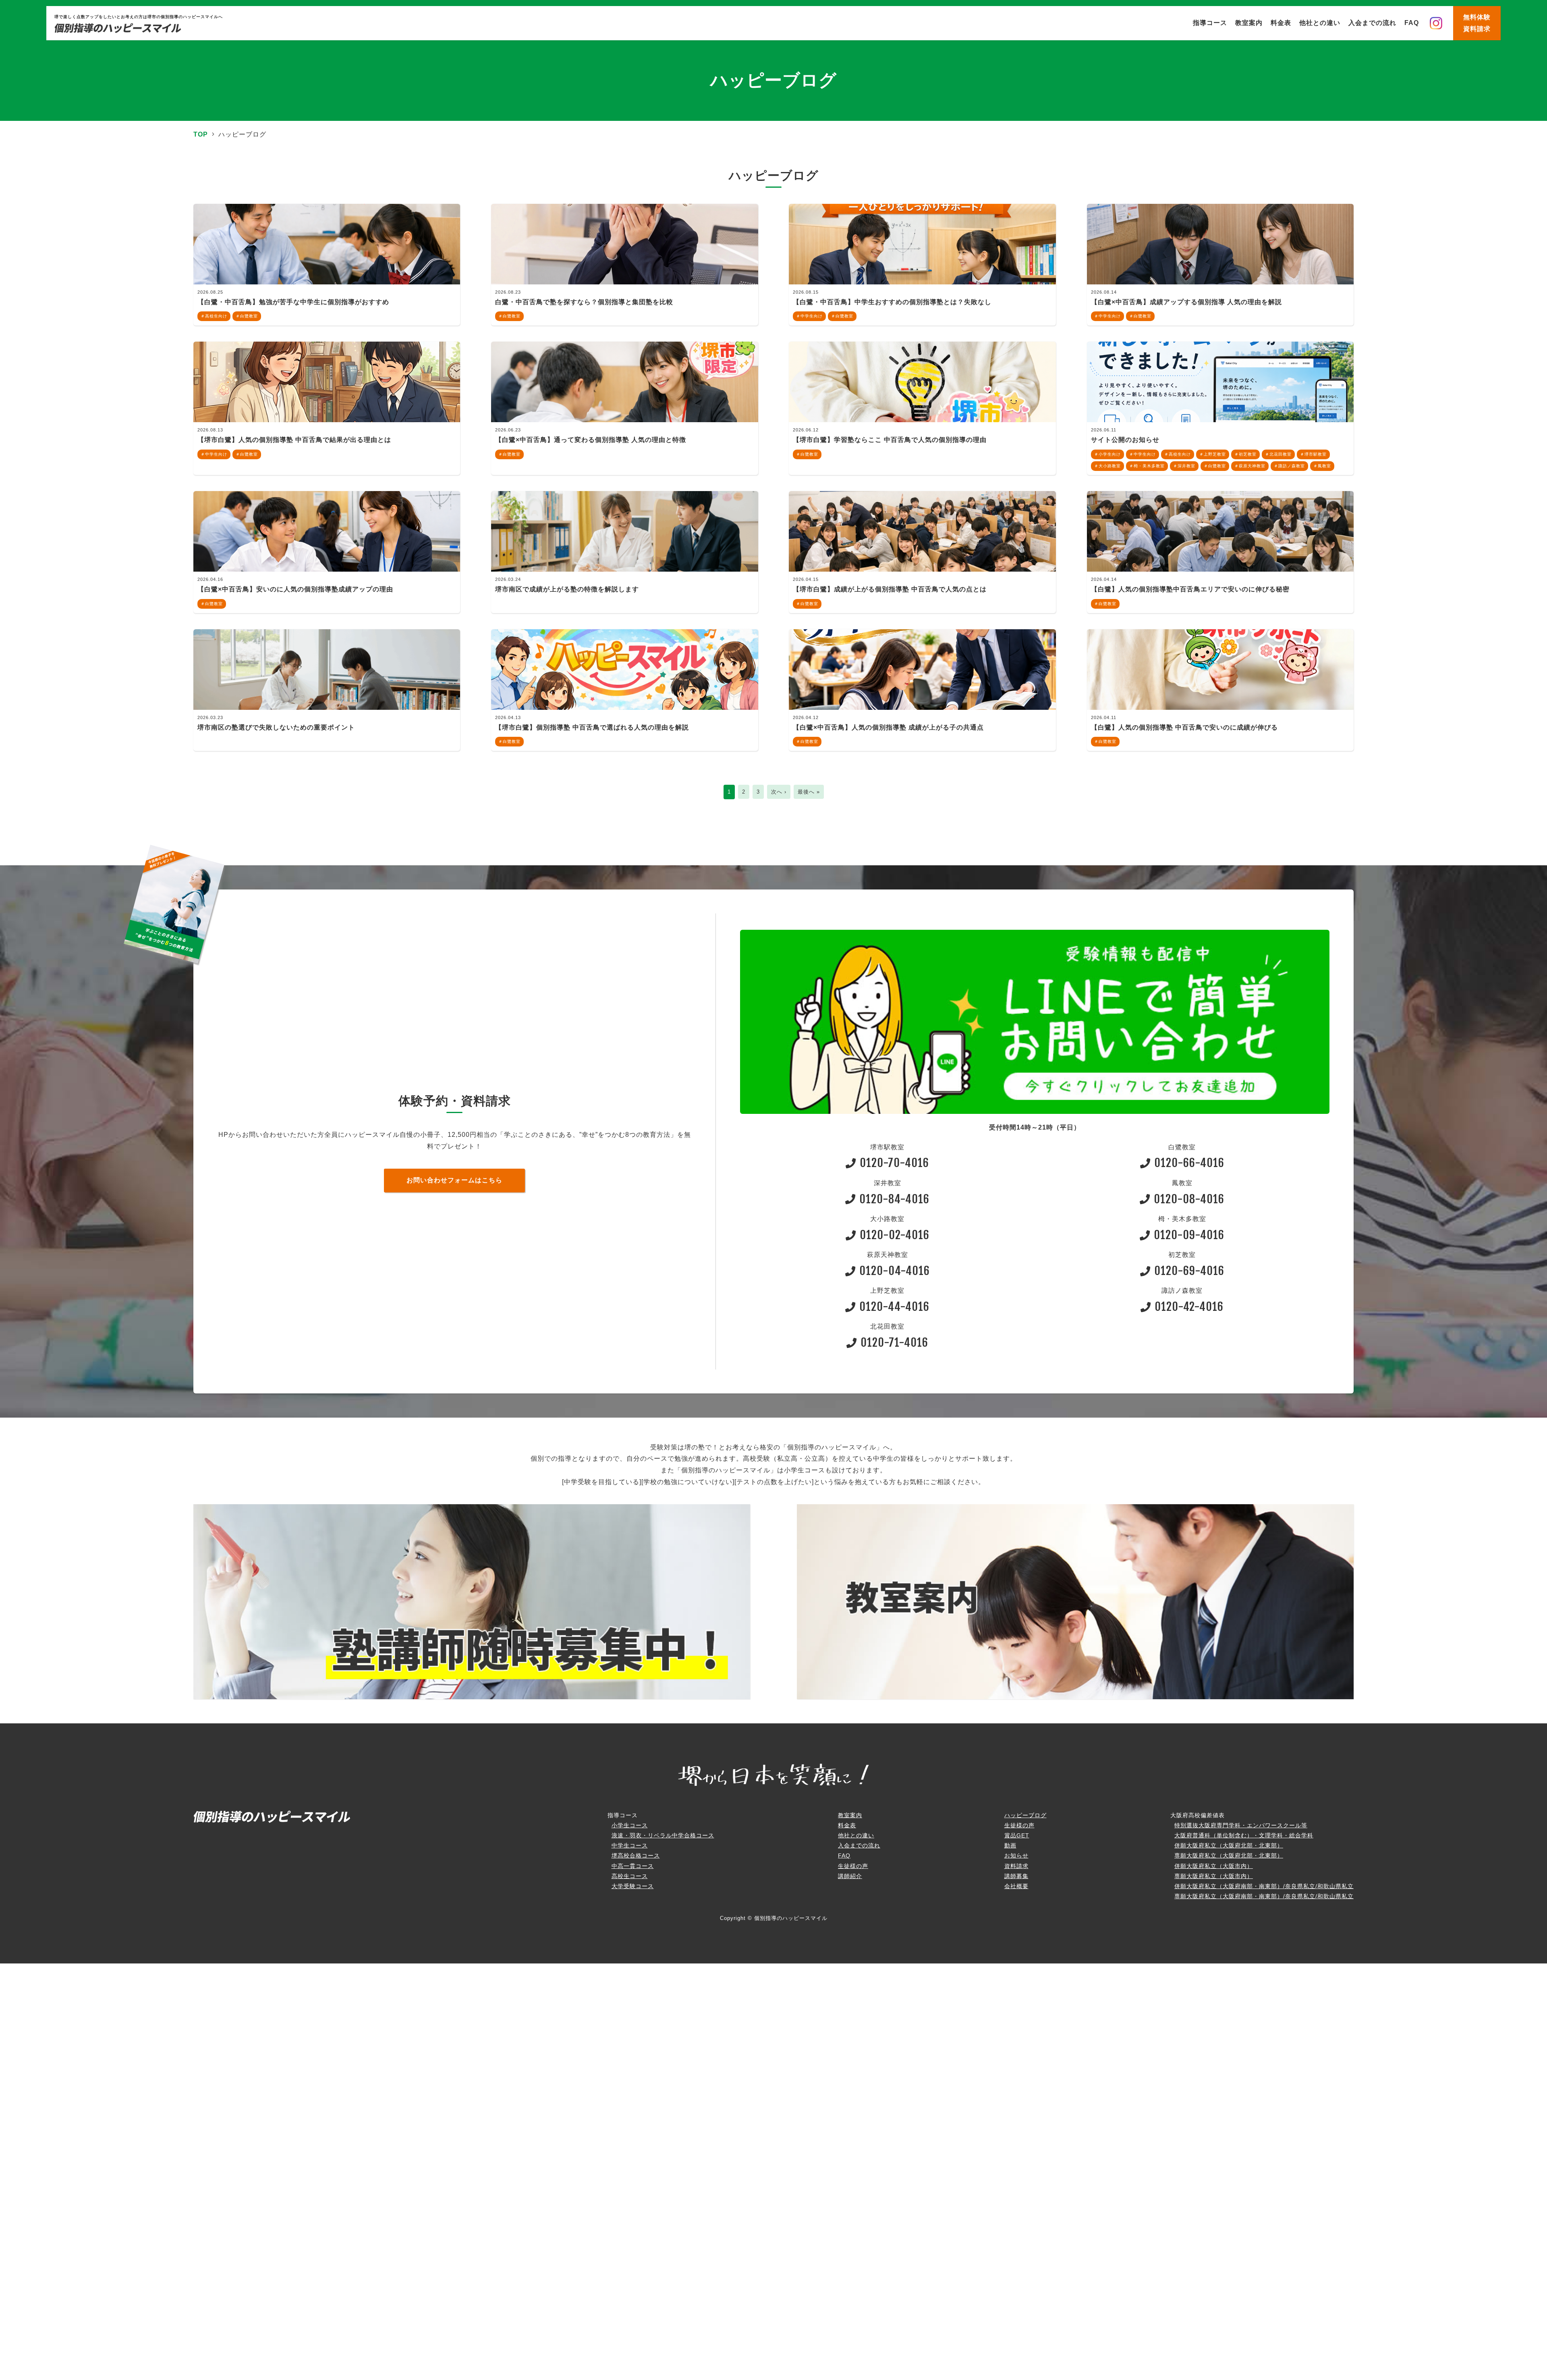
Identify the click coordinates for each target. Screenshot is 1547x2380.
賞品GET (1017, 1835)
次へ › (779, 792)
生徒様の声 (853, 1866)
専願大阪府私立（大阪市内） (1214, 1876)
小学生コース (630, 1825)
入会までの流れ (1372, 23)
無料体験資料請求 (1477, 23)
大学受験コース (633, 1886)
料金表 (1281, 23)
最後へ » (809, 792)
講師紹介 (850, 1876)
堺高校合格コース (636, 1855)
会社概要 (1016, 1886)
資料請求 (1016, 1866)
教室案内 (1249, 23)
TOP (201, 134)
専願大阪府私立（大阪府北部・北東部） (1229, 1855)
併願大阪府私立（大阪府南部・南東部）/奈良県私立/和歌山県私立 (1264, 1886)
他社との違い (1320, 23)
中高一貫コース (633, 1866)
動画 (1010, 1845)
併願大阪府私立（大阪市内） (1214, 1866)
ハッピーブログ (1025, 1815)
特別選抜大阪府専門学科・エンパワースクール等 (1241, 1825)
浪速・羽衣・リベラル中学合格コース (663, 1835)
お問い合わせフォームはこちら (454, 1180)
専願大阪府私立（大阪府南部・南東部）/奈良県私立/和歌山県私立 (1264, 1896)
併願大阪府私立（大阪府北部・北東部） (1229, 1845)
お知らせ (1016, 1855)
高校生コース (630, 1876)
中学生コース (630, 1845)
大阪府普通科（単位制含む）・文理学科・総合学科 (1244, 1835)
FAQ (1412, 23)
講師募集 (1016, 1876)
